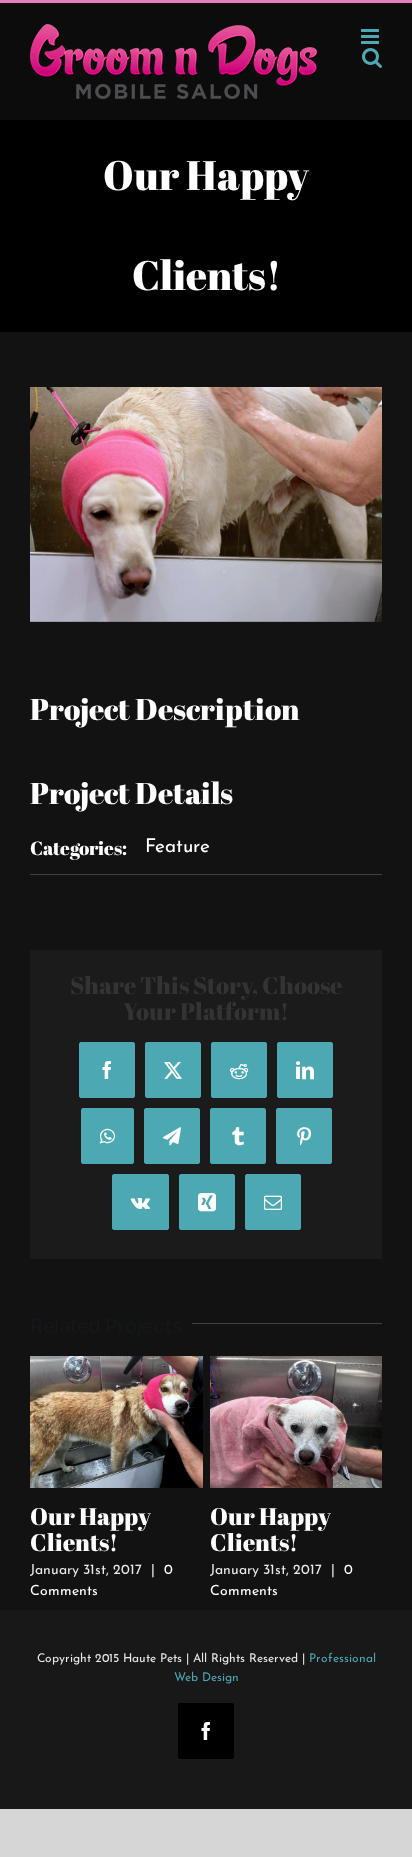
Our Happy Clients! (90, 1529)
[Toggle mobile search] (372, 57)
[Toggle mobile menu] (371, 36)
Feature (177, 847)
